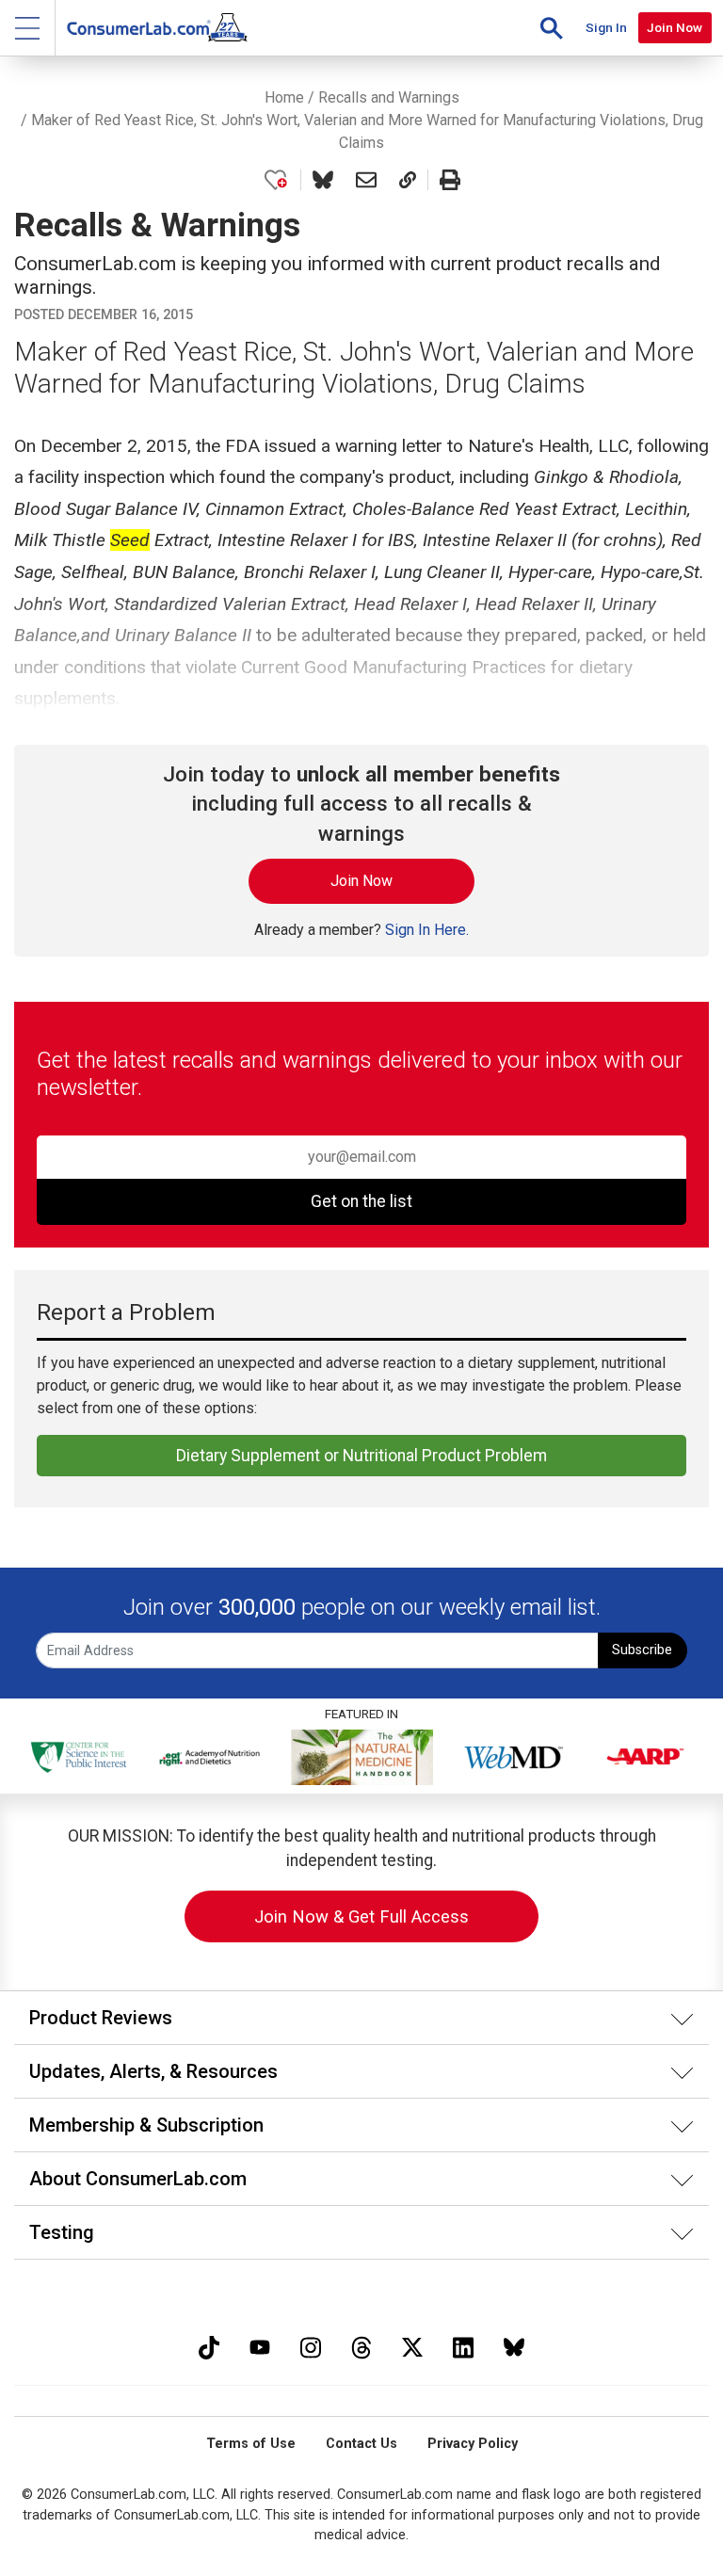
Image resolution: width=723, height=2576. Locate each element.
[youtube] (260, 2345)
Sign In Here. (427, 930)
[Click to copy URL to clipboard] (408, 180)
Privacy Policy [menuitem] (473, 2444)
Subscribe (642, 1650)
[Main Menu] (28, 28)
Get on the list (361, 1201)
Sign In (606, 27)
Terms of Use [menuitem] (251, 2444)
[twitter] (412, 2345)
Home (284, 97)
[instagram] (311, 2345)
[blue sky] (514, 2345)
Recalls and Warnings (389, 97)
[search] (552, 28)
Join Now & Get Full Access (361, 1916)
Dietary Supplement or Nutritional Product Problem (361, 1456)
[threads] (361, 2345)
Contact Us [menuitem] (361, 2444)
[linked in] (463, 2345)
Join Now (675, 27)
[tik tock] (209, 2345)
